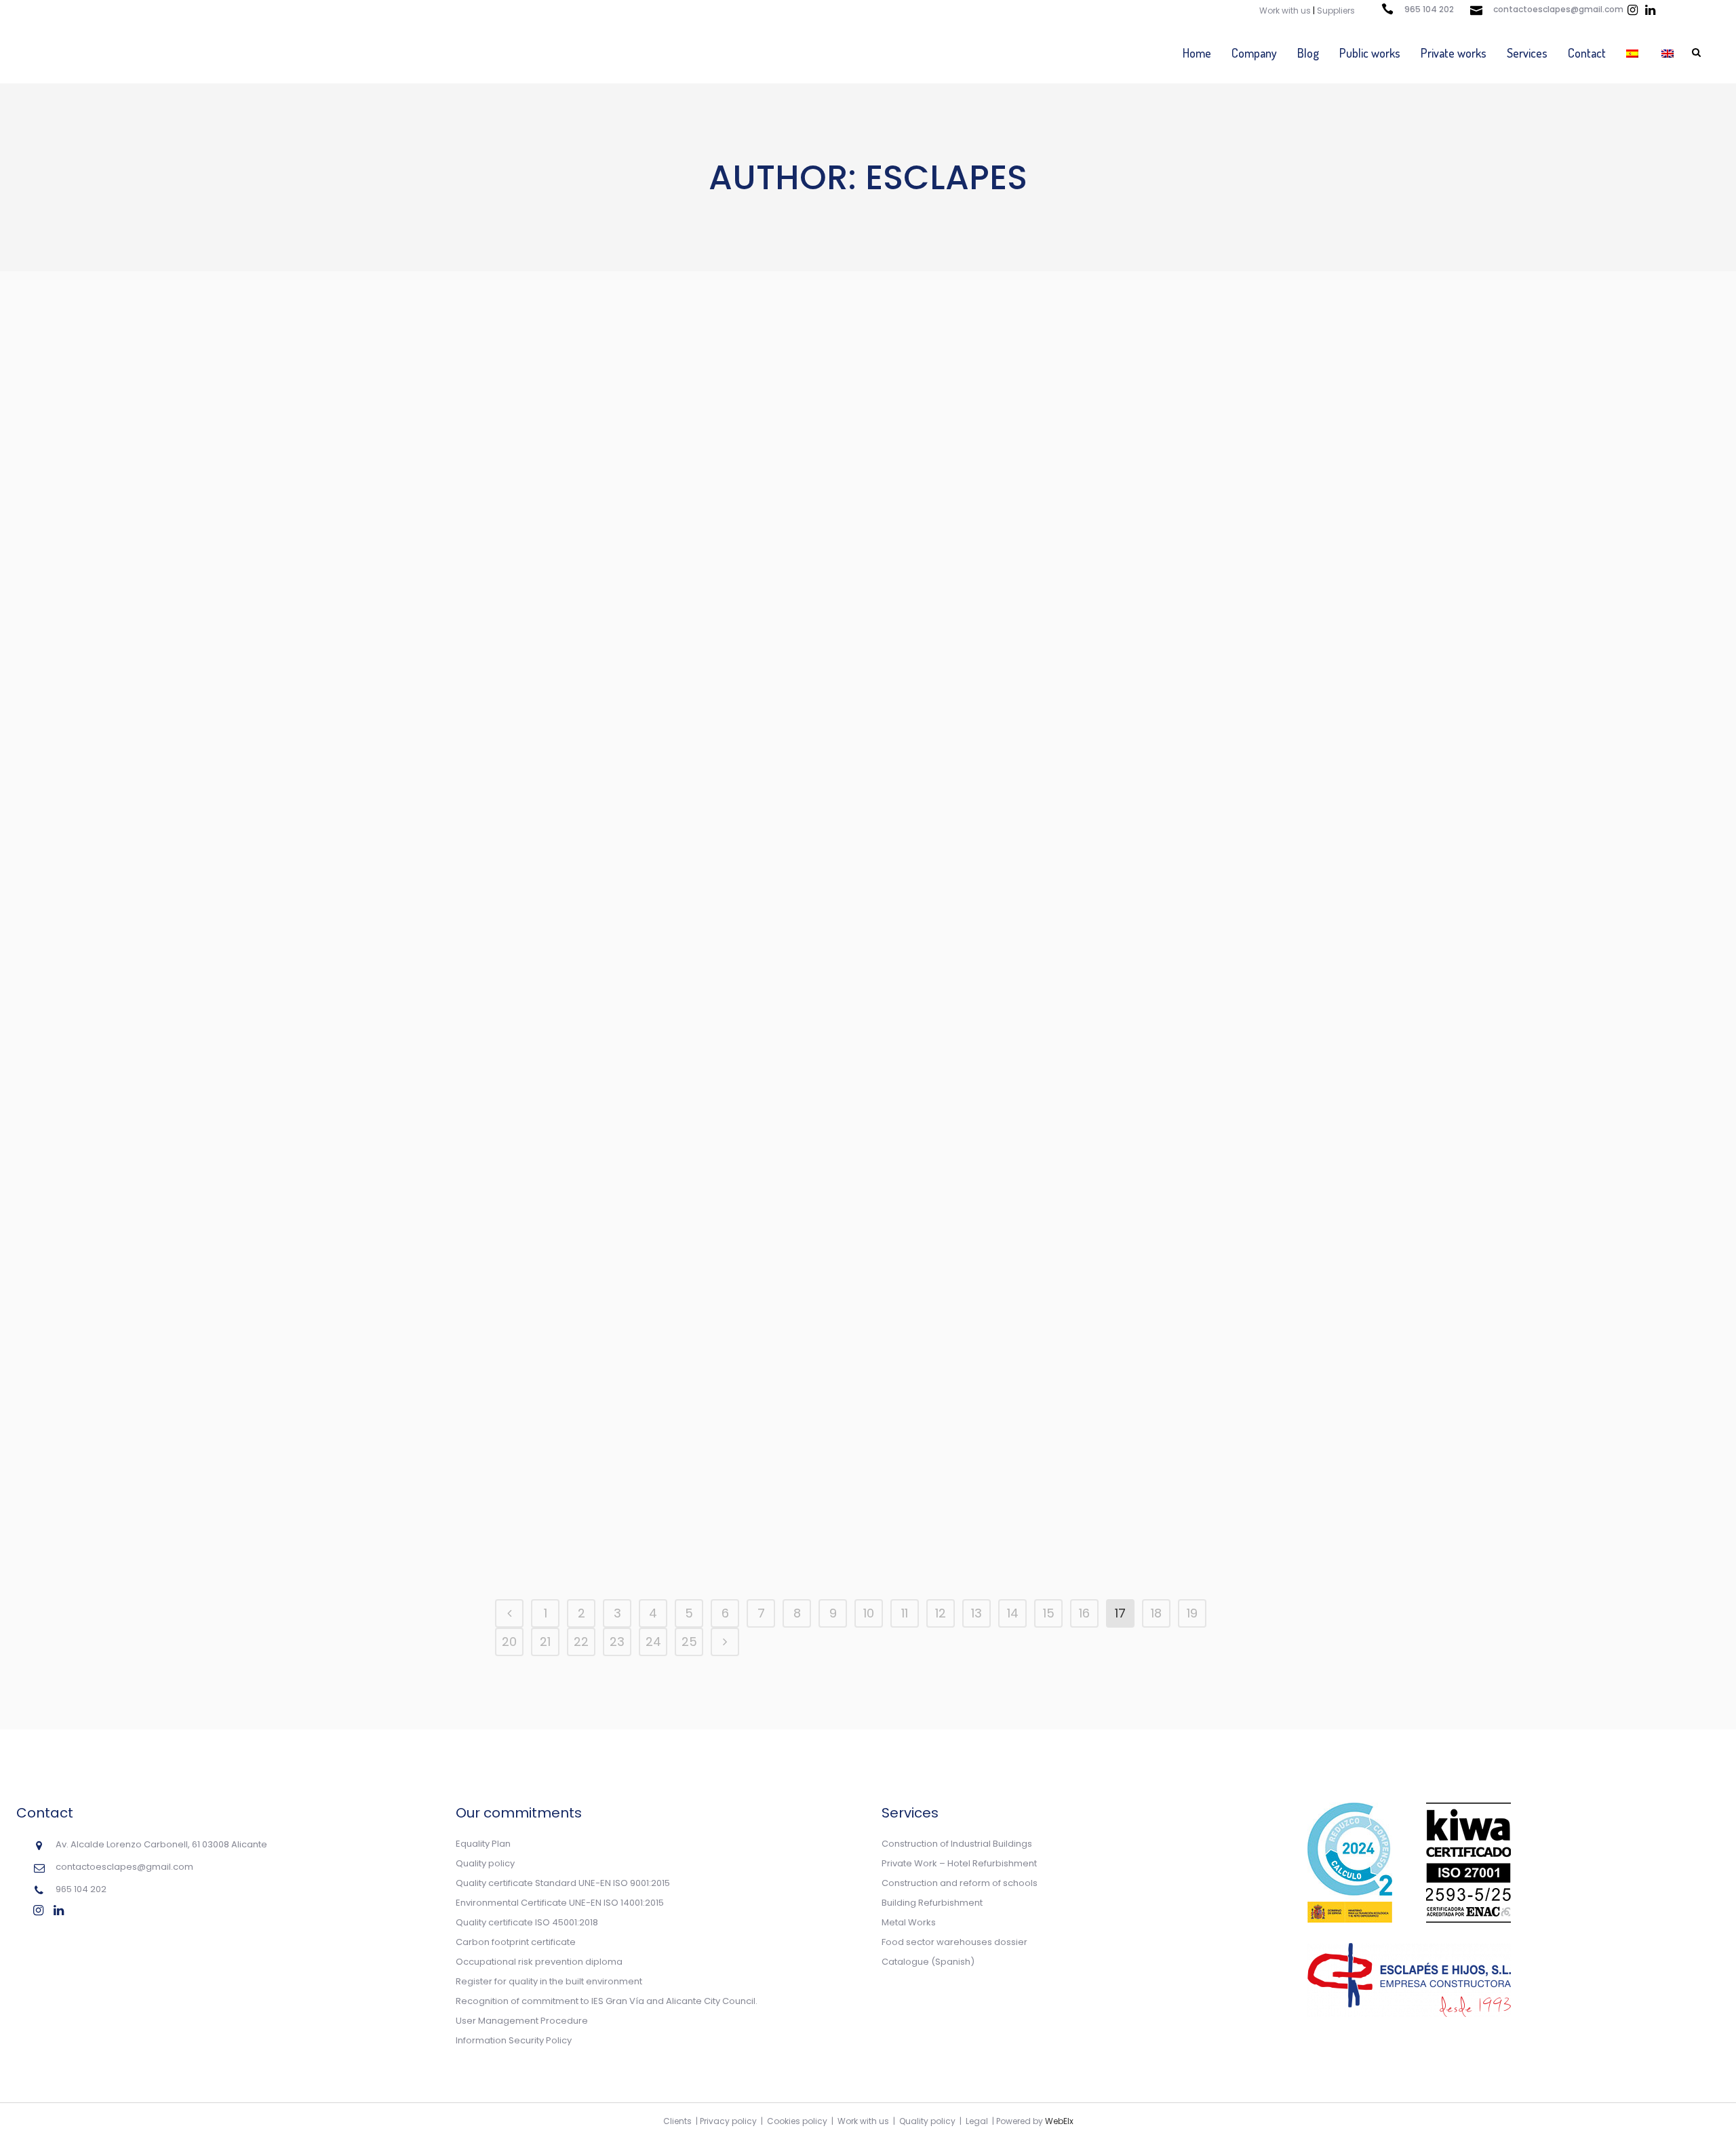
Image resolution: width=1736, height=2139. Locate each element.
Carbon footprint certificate (516, 1942)
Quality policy (485, 1863)
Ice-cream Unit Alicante (1075, 1018)
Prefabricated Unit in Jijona (843, 1018)
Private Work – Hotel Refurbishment (959, 1863)
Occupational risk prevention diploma (539, 1962)
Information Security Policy (514, 2040)
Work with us (1285, 11)
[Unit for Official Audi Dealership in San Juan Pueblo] (1075, 651)
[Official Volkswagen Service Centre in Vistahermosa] (611, 1421)
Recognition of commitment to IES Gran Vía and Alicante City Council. (607, 2001)
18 (1156, 1613)
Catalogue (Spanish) (928, 1962)
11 (905, 1613)
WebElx (1059, 2121)
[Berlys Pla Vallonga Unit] (1075, 413)
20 (509, 1642)
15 (1049, 1613)
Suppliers (1336, 11)
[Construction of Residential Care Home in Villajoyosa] (1075, 1380)
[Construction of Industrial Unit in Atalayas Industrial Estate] (1075, 1155)
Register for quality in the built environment (549, 1981)
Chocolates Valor (843, 1529)
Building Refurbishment (932, 1903)
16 (1084, 1613)
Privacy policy (728, 2121)
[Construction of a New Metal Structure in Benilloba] (611, 910)
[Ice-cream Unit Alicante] (1075, 910)
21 (545, 1642)
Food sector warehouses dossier (954, 1942)
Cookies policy (797, 2121)
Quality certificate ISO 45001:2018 (527, 1922)
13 (976, 1613)
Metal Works (909, 1922)
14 (1013, 1613)
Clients (677, 2121)
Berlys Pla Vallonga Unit (1075, 521)
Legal (977, 2121)
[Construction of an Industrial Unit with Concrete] (843, 413)
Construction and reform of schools (960, 1883)
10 (869, 1613)
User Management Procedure (522, 2021)
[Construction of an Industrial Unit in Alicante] (611, 413)
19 (1192, 1613)
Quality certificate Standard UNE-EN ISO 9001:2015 (563, 1883)
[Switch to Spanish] (1634, 53)
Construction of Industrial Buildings (957, 1844)
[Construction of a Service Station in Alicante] (843, 1155)
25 (689, 1642)
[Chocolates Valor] (843, 1421)
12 (941, 1613)
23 (617, 1642)
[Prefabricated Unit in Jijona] (843, 910)
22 (581, 1642)
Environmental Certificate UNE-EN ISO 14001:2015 (560, 1903)
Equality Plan (483, 1844)
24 (653, 1642)
